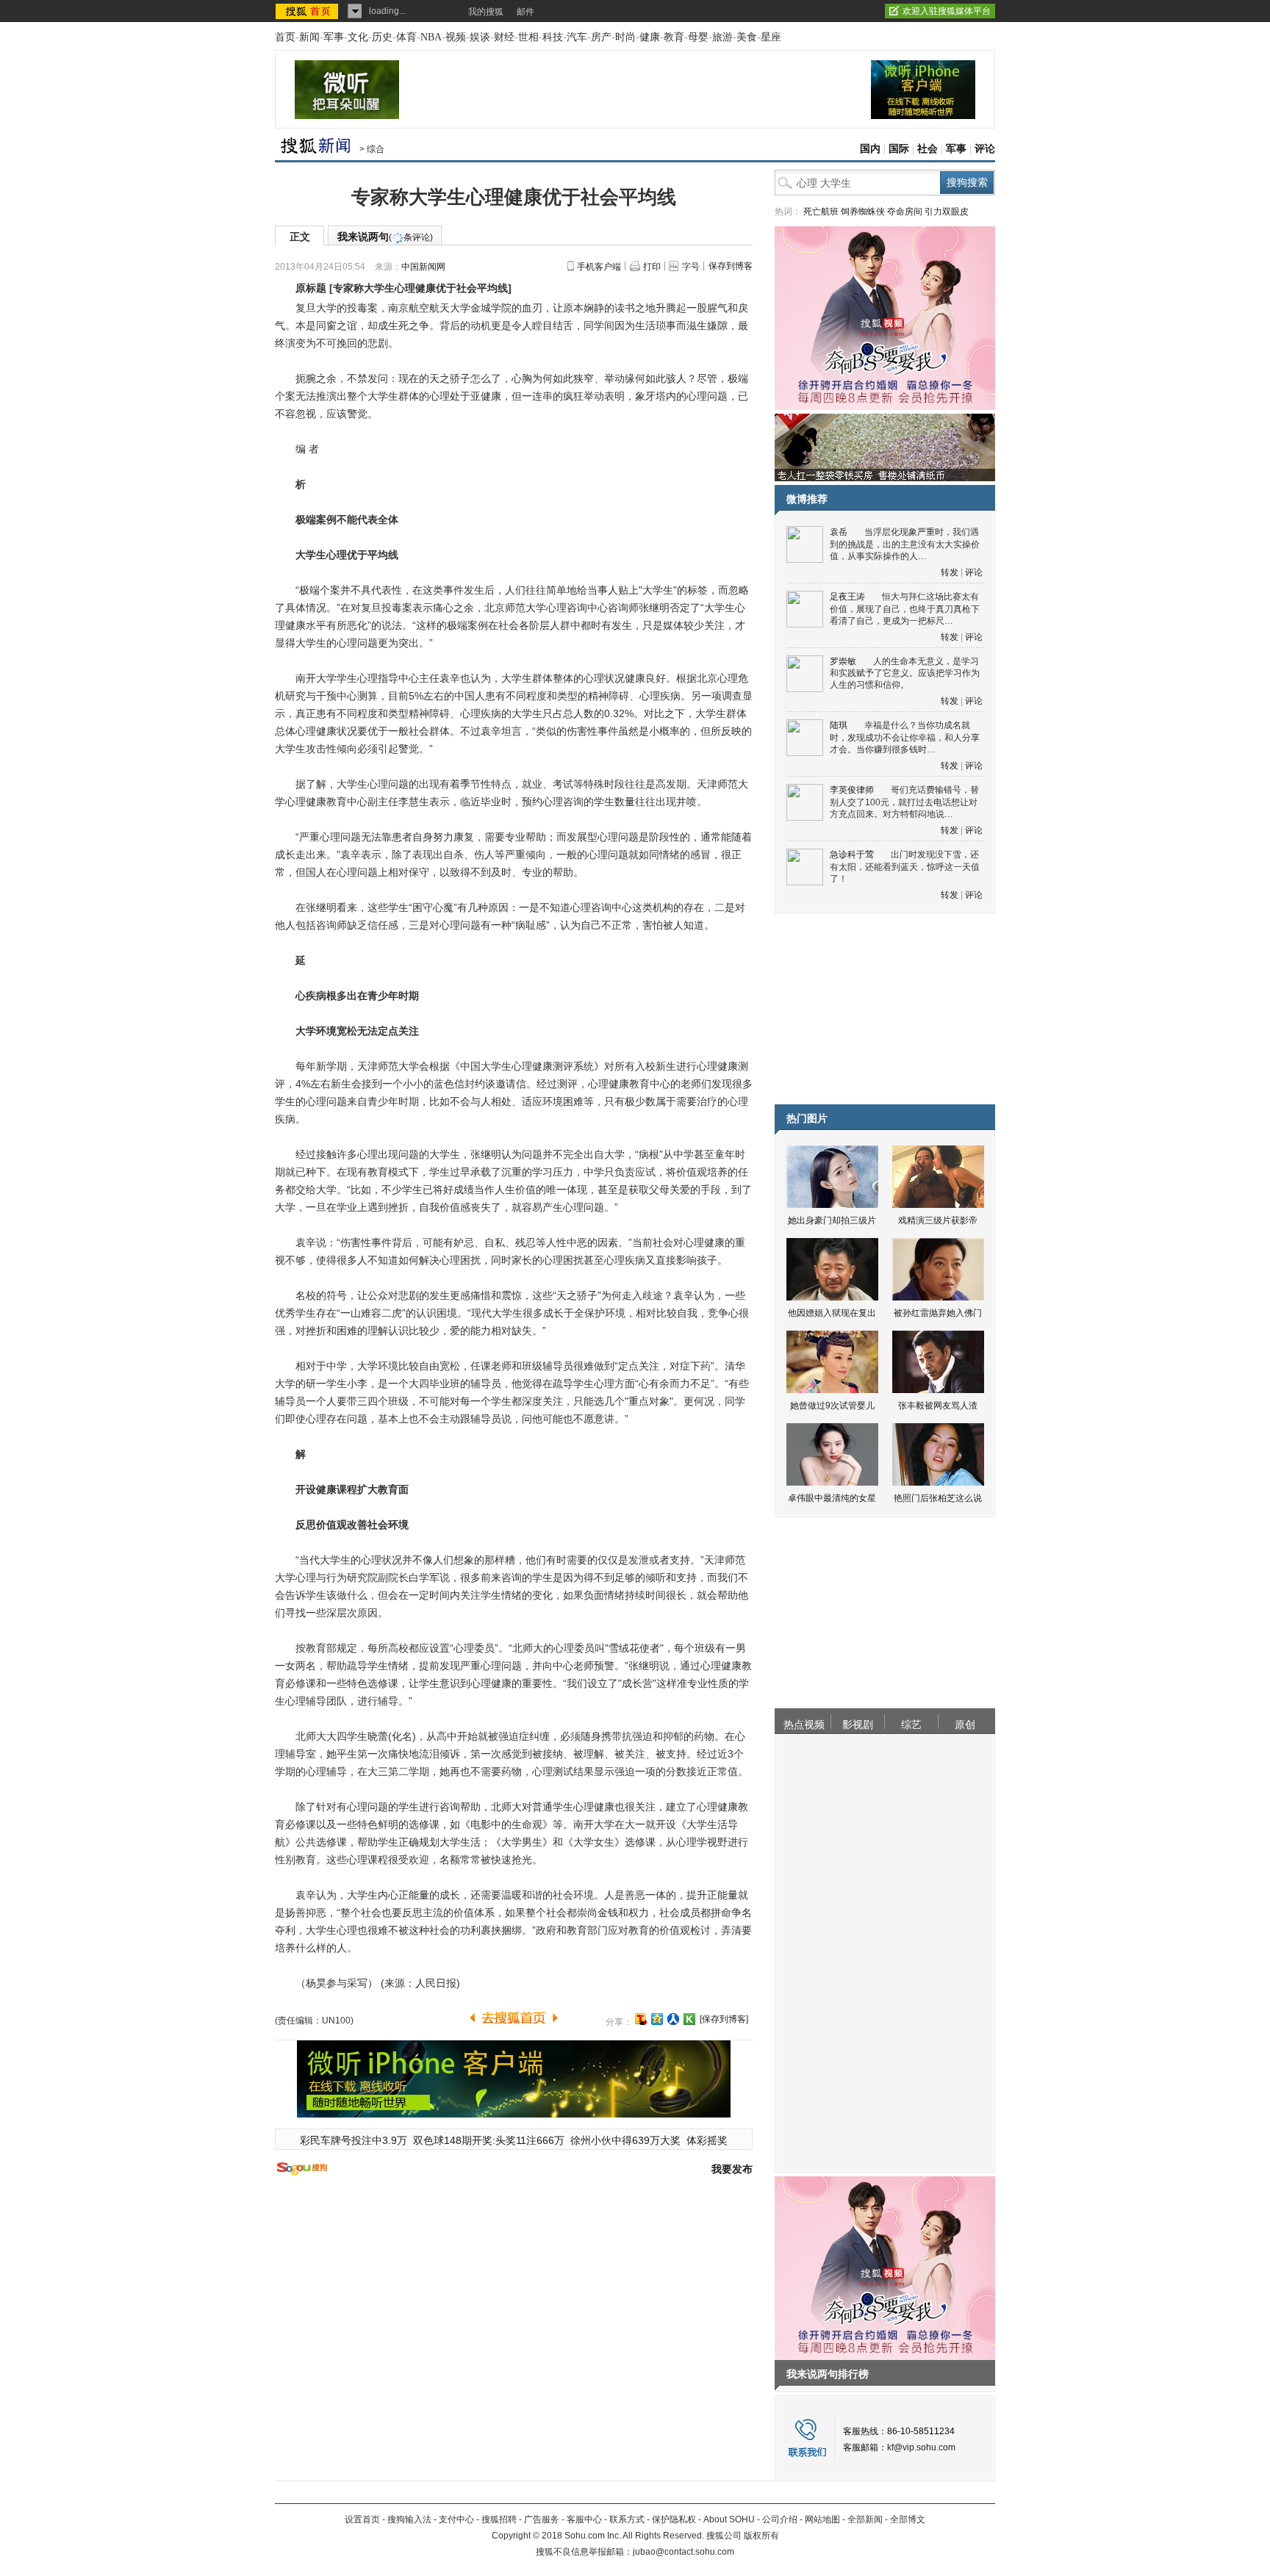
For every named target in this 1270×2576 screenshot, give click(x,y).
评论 (985, 149)
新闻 (309, 37)
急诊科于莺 (852, 855)
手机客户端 (599, 267)
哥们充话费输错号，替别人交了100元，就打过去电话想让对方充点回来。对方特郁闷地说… (904, 802)
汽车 (577, 37)
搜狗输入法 (409, 2519)
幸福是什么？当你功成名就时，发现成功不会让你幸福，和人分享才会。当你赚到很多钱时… (905, 737)
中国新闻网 (423, 267)
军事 (334, 37)
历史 (382, 37)
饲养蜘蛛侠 (863, 212)
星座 (771, 37)
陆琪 (839, 725)
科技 (553, 37)
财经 (504, 37)
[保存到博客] (724, 2019)
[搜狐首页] (308, 11)
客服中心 (584, 2519)
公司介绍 (780, 2519)
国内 (870, 149)
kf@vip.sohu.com (921, 2447)
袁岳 (839, 532)
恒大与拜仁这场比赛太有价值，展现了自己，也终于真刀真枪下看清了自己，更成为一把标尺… (905, 609)
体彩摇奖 (707, 2140)
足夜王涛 (847, 597)
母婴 (698, 37)
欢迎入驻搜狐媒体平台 (947, 11)
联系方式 (627, 2519)
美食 (747, 37)
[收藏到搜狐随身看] (689, 2019)
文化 (358, 37)
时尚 (625, 37)
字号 (691, 267)
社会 (928, 149)
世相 (528, 37)
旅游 (722, 37)
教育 (674, 37)
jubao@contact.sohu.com (684, 2552)
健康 (650, 37)
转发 (950, 572)
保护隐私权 (674, 2519)
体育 (406, 37)
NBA (431, 37)
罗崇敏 (843, 661)
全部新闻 (865, 2519)
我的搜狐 (486, 12)
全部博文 (908, 2519)
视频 (456, 37)
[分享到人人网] (673, 2019)
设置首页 (362, 2519)
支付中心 (456, 2519)
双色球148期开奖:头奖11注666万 (489, 2140)
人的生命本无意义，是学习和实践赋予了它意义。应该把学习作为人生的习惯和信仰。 (905, 673)
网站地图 (822, 2519)
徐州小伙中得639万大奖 (625, 2140)
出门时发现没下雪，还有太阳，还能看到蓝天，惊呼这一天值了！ (905, 867)
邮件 (525, 12)
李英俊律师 (852, 790)
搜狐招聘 (499, 2519)
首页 (285, 37)
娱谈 (480, 37)
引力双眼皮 (947, 212)
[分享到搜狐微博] (641, 2019)
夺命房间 (905, 212)
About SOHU (729, 2519)
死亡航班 (821, 212)
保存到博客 (731, 266)
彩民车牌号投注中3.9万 (354, 2140)
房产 (601, 37)
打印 (652, 267)
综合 (376, 149)
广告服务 (542, 2519)
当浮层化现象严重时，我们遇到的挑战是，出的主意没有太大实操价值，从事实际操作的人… (905, 544)
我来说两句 (385, 237)
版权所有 (761, 2536)
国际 (899, 149)
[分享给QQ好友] (657, 2019)
